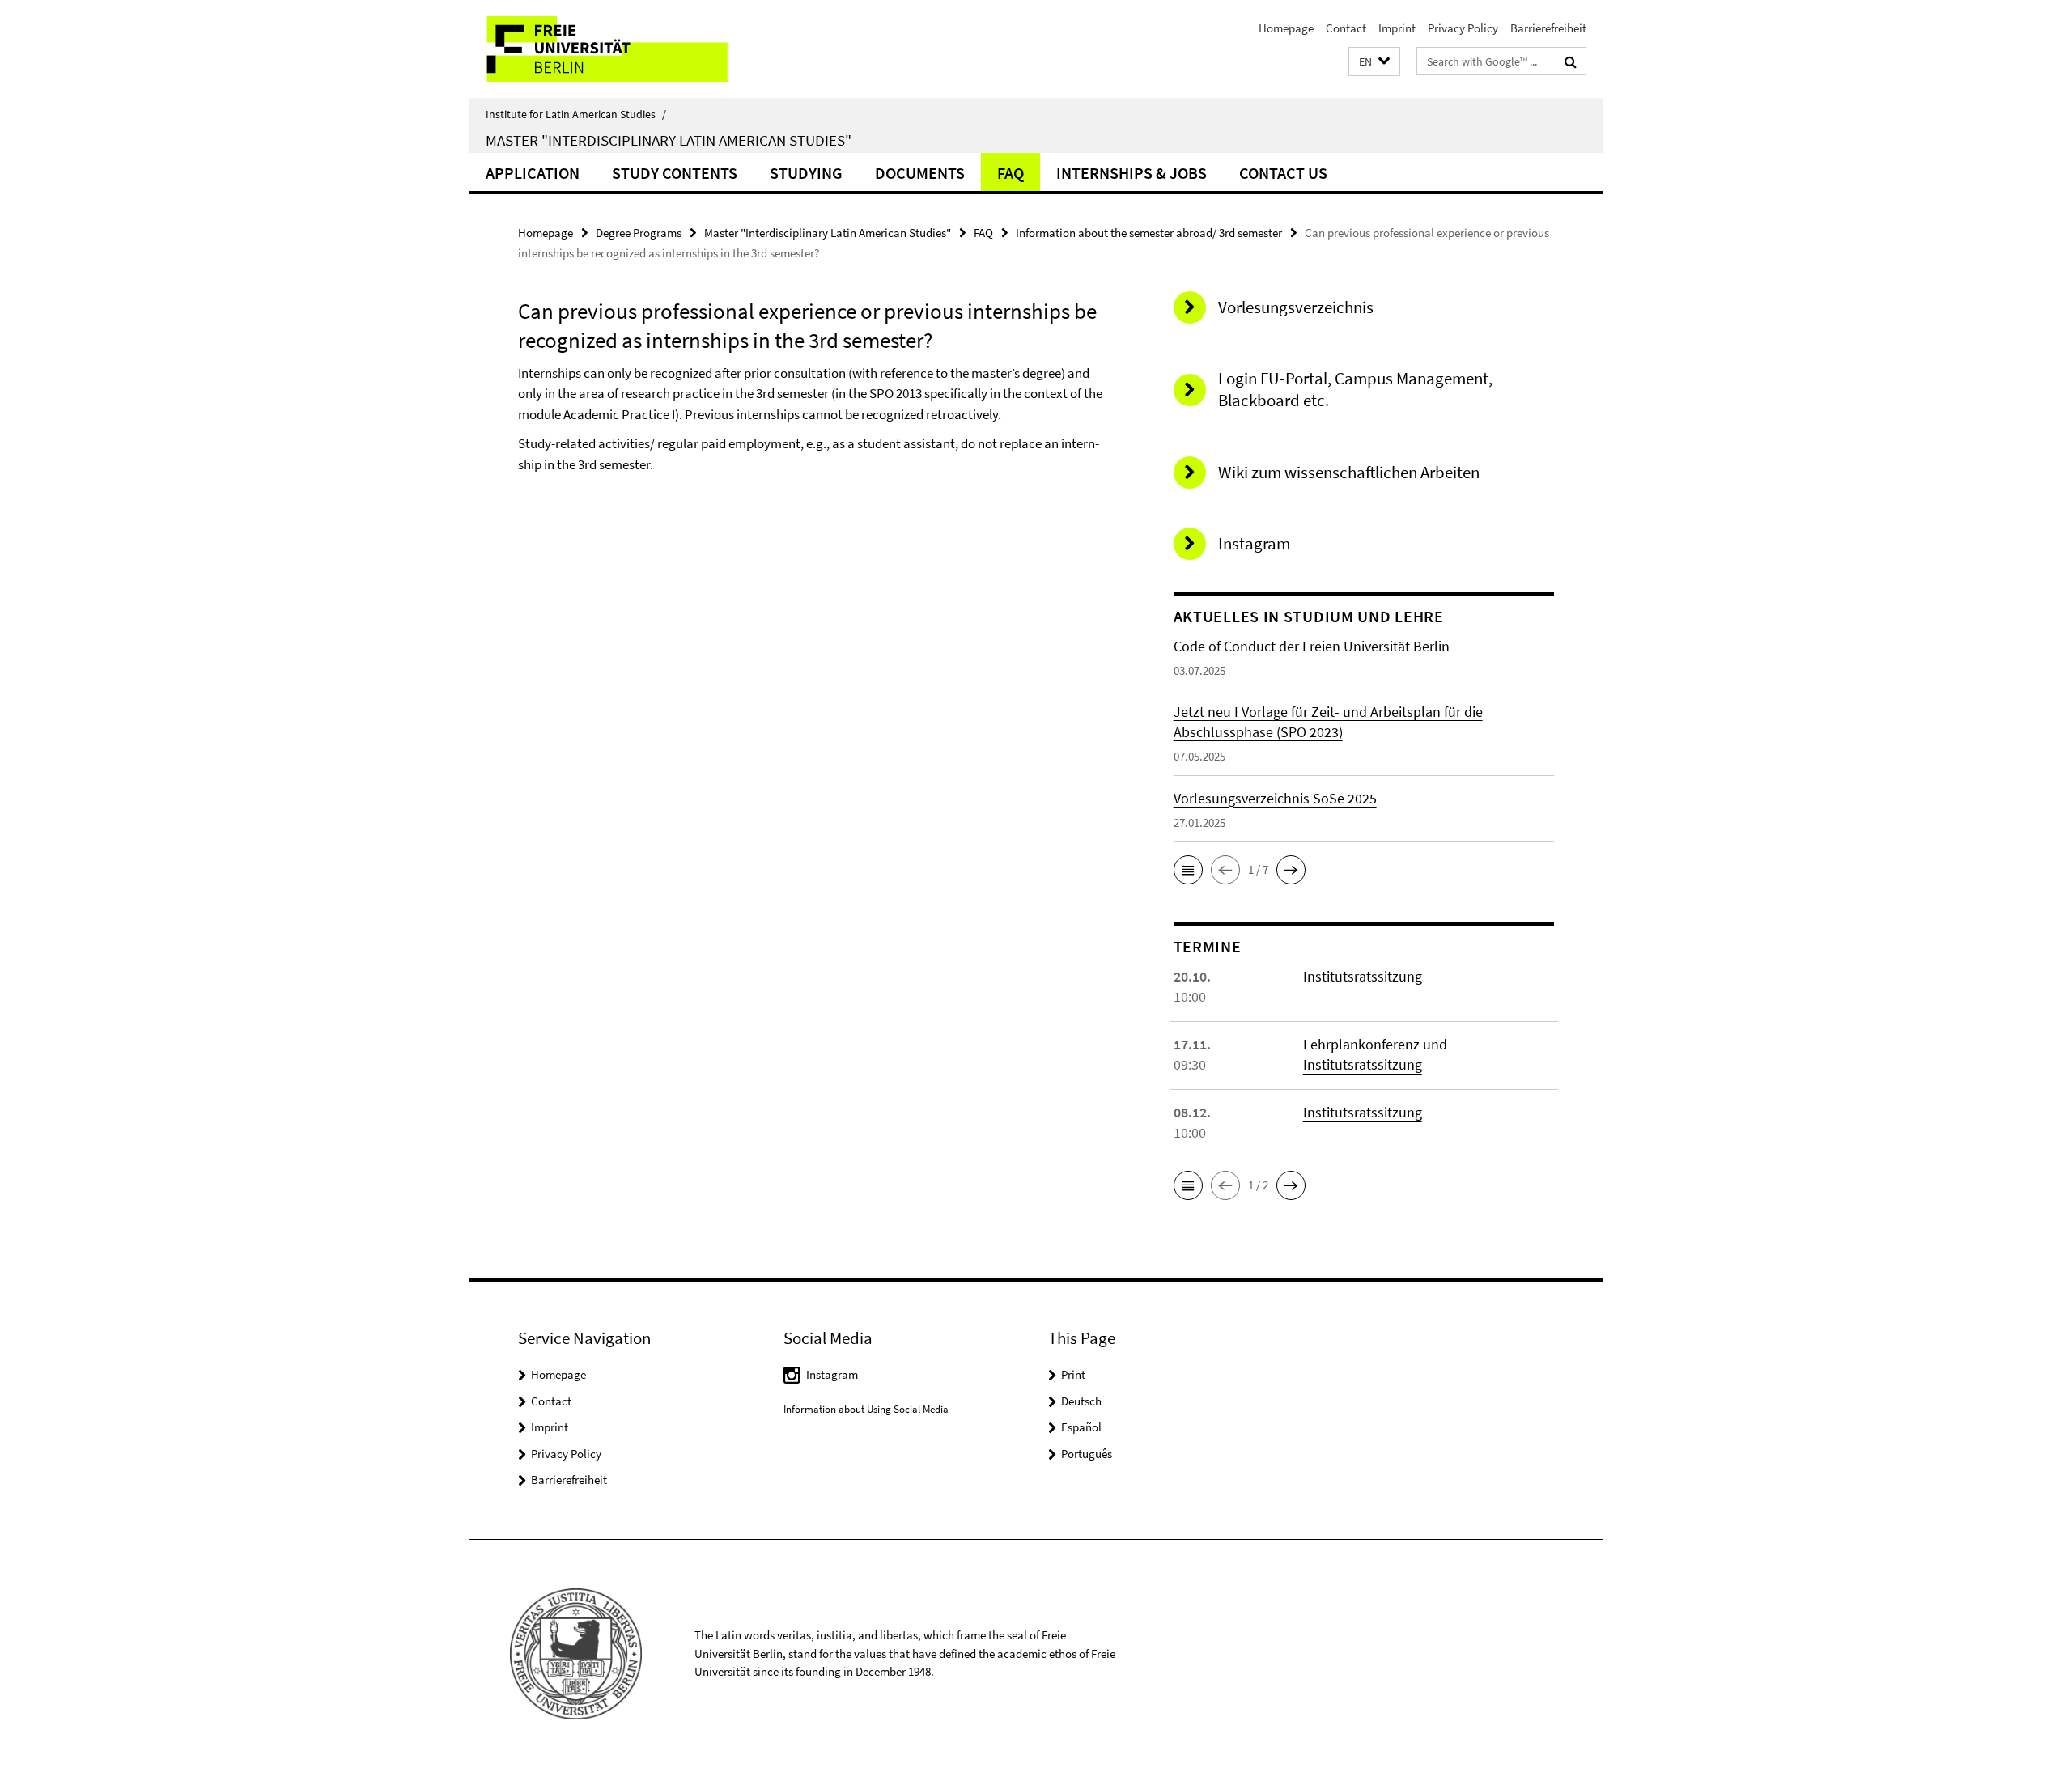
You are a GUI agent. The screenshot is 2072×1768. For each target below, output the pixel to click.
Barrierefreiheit (1548, 28)
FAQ (1011, 173)
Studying (806, 173)
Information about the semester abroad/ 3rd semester (1149, 233)
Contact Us (1283, 173)
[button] (1374, 62)
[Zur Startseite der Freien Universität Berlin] (605, 49)
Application (533, 173)
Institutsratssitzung (1363, 976)
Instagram (832, 1374)
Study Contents (675, 173)
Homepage (1286, 28)
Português (1087, 1454)
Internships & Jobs (1132, 173)
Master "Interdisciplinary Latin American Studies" (669, 140)
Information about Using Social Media (866, 1409)
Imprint (1397, 28)
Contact (1346, 28)
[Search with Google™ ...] (1571, 61)
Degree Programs (639, 233)
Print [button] (1073, 1374)
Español (1081, 1427)
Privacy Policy (1463, 28)
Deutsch (1081, 1401)
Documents (920, 173)
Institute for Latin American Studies (576, 114)
